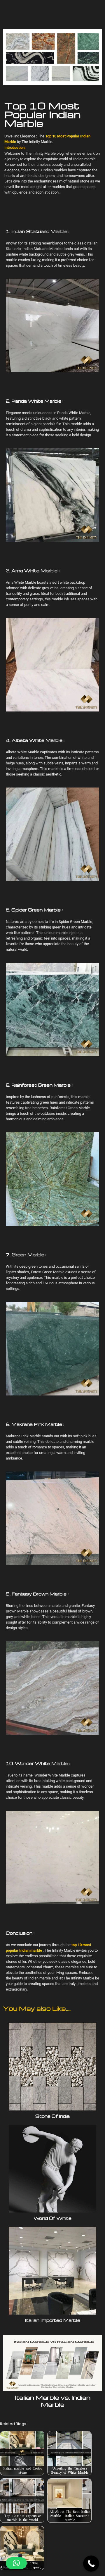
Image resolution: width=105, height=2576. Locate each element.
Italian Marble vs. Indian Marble (53, 2401)
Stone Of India (52, 2116)
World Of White (52, 2218)
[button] (16, 2563)
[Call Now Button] (91, 2564)
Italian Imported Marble (53, 2320)
